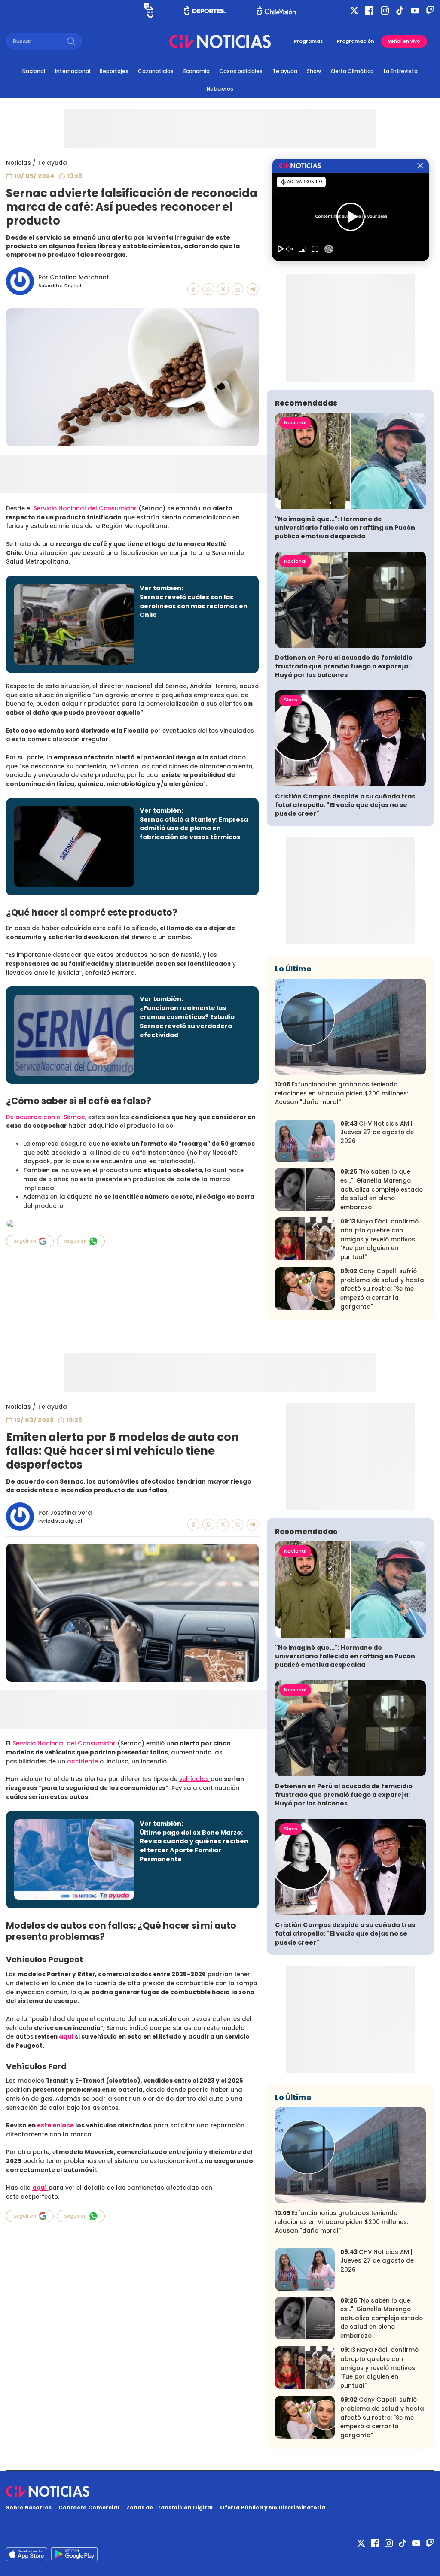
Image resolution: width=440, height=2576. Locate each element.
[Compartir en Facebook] (193, 289)
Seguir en (25, 1241)
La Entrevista (401, 71)
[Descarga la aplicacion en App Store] (74, 2554)
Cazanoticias (156, 71)
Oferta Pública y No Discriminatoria (273, 2508)
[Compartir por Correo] (253, 289)
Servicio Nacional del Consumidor (85, 508)
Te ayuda (285, 71)
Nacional (34, 71)
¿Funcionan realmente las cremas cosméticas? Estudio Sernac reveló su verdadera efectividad (187, 1021)
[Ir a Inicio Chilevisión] (276, 11)
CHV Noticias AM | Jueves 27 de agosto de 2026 (377, 1132)
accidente (83, 1761)
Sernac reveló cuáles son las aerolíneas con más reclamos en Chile (194, 606)
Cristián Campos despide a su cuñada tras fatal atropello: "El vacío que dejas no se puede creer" (345, 805)
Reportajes (114, 71)
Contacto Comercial (89, 2508)
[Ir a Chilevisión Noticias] (220, 41)
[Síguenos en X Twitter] (354, 11)
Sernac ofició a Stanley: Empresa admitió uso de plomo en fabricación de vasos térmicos (194, 828)
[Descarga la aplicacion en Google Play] (27, 2554)
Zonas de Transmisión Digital (170, 2508)
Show (314, 71)
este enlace (55, 2125)
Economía (197, 71)
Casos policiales (241, 71)
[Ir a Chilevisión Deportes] (205, 10)
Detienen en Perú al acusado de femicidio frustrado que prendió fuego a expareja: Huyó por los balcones (344, 666)
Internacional (73, 71)
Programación (356, 41)
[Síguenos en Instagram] (385, 11)
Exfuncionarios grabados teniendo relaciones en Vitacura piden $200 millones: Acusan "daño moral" (342, 1093)
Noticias (18, 163)
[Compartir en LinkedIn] (238, 289)
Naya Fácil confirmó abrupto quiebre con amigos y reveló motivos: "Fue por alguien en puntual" (379, 1239)
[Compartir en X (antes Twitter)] (223, 289)
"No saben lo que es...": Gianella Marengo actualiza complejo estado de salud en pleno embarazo (382, 1189)
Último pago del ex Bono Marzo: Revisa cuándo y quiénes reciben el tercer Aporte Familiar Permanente (194, 1846)
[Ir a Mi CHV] (149, 10)
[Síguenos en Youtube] (415, 11)
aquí (67, 2037)
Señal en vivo (404, 41)
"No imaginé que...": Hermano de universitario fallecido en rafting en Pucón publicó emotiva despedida (345, 528)
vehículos (195, 1779)
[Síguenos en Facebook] (369, 11)
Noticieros (220, 89)
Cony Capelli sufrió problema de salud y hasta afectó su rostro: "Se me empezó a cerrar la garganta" (382, 1289)
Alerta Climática (352, 71)
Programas (309, 41)
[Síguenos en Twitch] (430, 11)
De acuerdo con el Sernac (46, 1117)
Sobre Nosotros (29, 2508)
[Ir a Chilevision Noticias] (220, 2491)
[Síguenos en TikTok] (400, 11)
